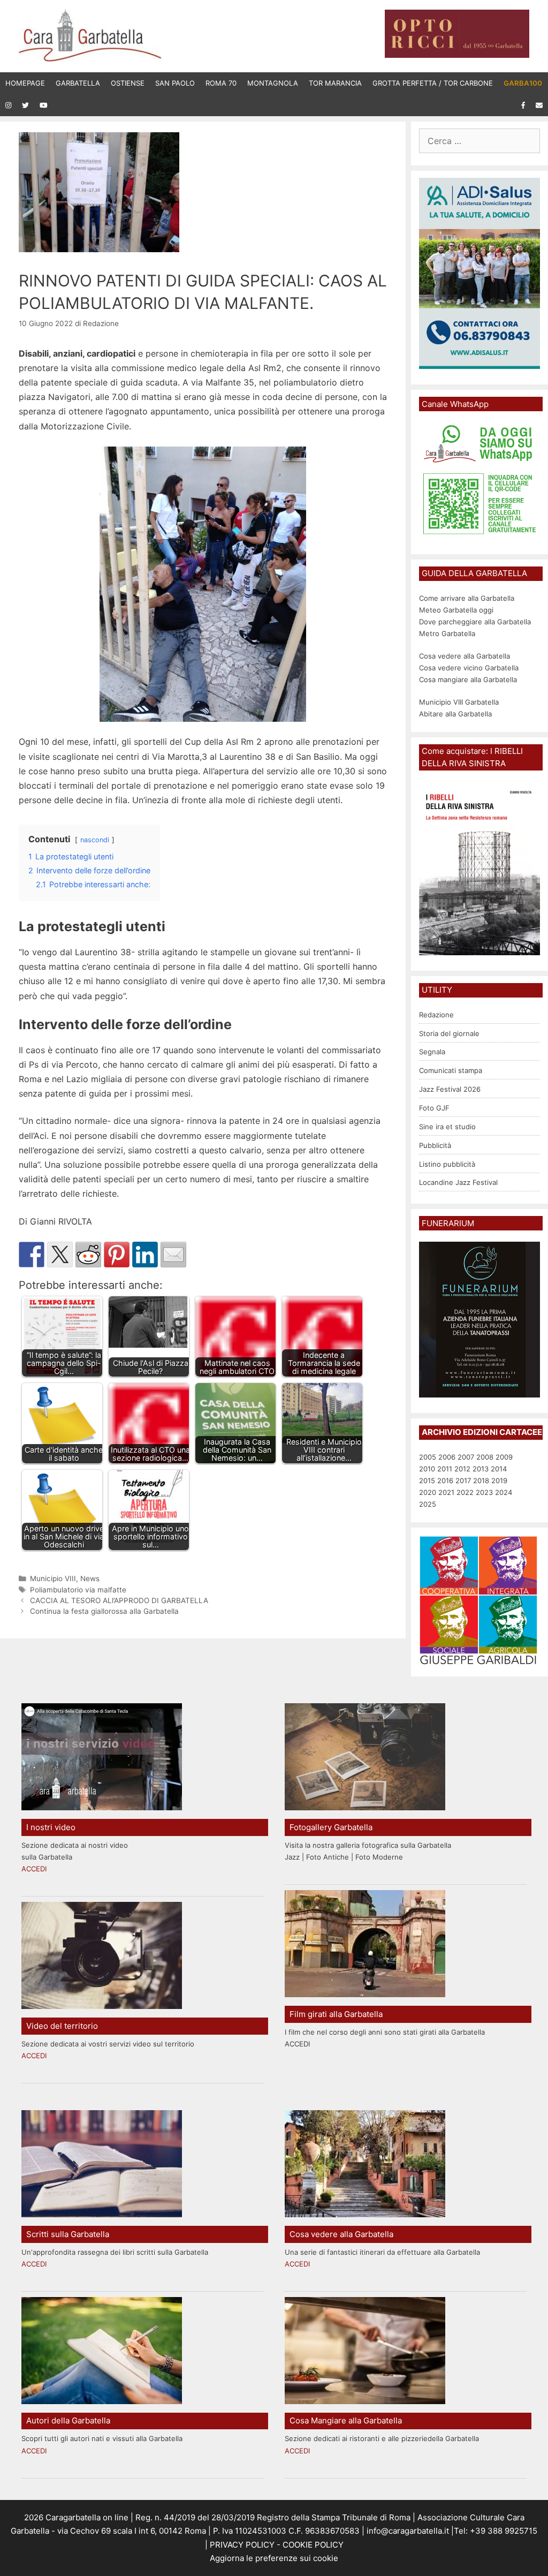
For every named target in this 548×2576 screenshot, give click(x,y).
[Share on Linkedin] (145, 1255)
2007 (466, 1457)
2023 (484, 1492)
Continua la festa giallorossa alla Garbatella (104, 1611)
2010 (427, 1469)
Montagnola (273, 83)
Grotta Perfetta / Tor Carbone (433, 83)
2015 (427, 1480)
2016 (445, 1480)
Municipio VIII (53, 1578)
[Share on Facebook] (32, 1255)
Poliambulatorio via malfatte (78, 1590)
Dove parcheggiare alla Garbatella (475, 622)
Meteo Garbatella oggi (457, 610)
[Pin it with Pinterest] (117, 1255)
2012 (462, 1469)
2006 (447, 1457)
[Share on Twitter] (60, 1255)
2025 (428, 1504)
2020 (428, 1492)
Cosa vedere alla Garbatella (465, 656)
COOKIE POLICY (313, 2545)
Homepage (25, 83)
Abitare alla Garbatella (455, 714)
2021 (446, 1492)
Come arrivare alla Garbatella (467, 598)
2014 (499, 1469)
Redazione (436, 1015)
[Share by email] (173, 1255)
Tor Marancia (335, 83)
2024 (504, 1492)
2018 (481, 1480)
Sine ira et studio (447, 1127)
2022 (465, 1492)
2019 (499, 1480)
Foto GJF (434, 1108)
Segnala (432, 1052)
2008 (485, 1457)
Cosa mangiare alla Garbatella (468, 679)
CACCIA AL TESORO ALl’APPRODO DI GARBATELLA (119, 1600)
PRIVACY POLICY (241, 2545)
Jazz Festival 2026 (450, 1089)
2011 (445, 1469)
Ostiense (128, 83)
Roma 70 (221, 83)
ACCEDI (34, 1869)
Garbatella (78, 83)
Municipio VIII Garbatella (459, 702)
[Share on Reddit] (88, 1255)
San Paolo (175, 83)
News (90, 1578)
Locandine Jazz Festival (458, 1182)
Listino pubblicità (447, 1164)
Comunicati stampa (451, 1070)
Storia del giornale (449, 1033)
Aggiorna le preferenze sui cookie (274, 2558)
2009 (504, 1457)
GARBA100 (523, 83)
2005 (428, 1457)
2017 (463, 1480)
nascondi (95, 840)
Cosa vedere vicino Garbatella (469, 668)
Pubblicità (435, 1145)
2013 (481, 1469)
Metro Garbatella (447, 633)
